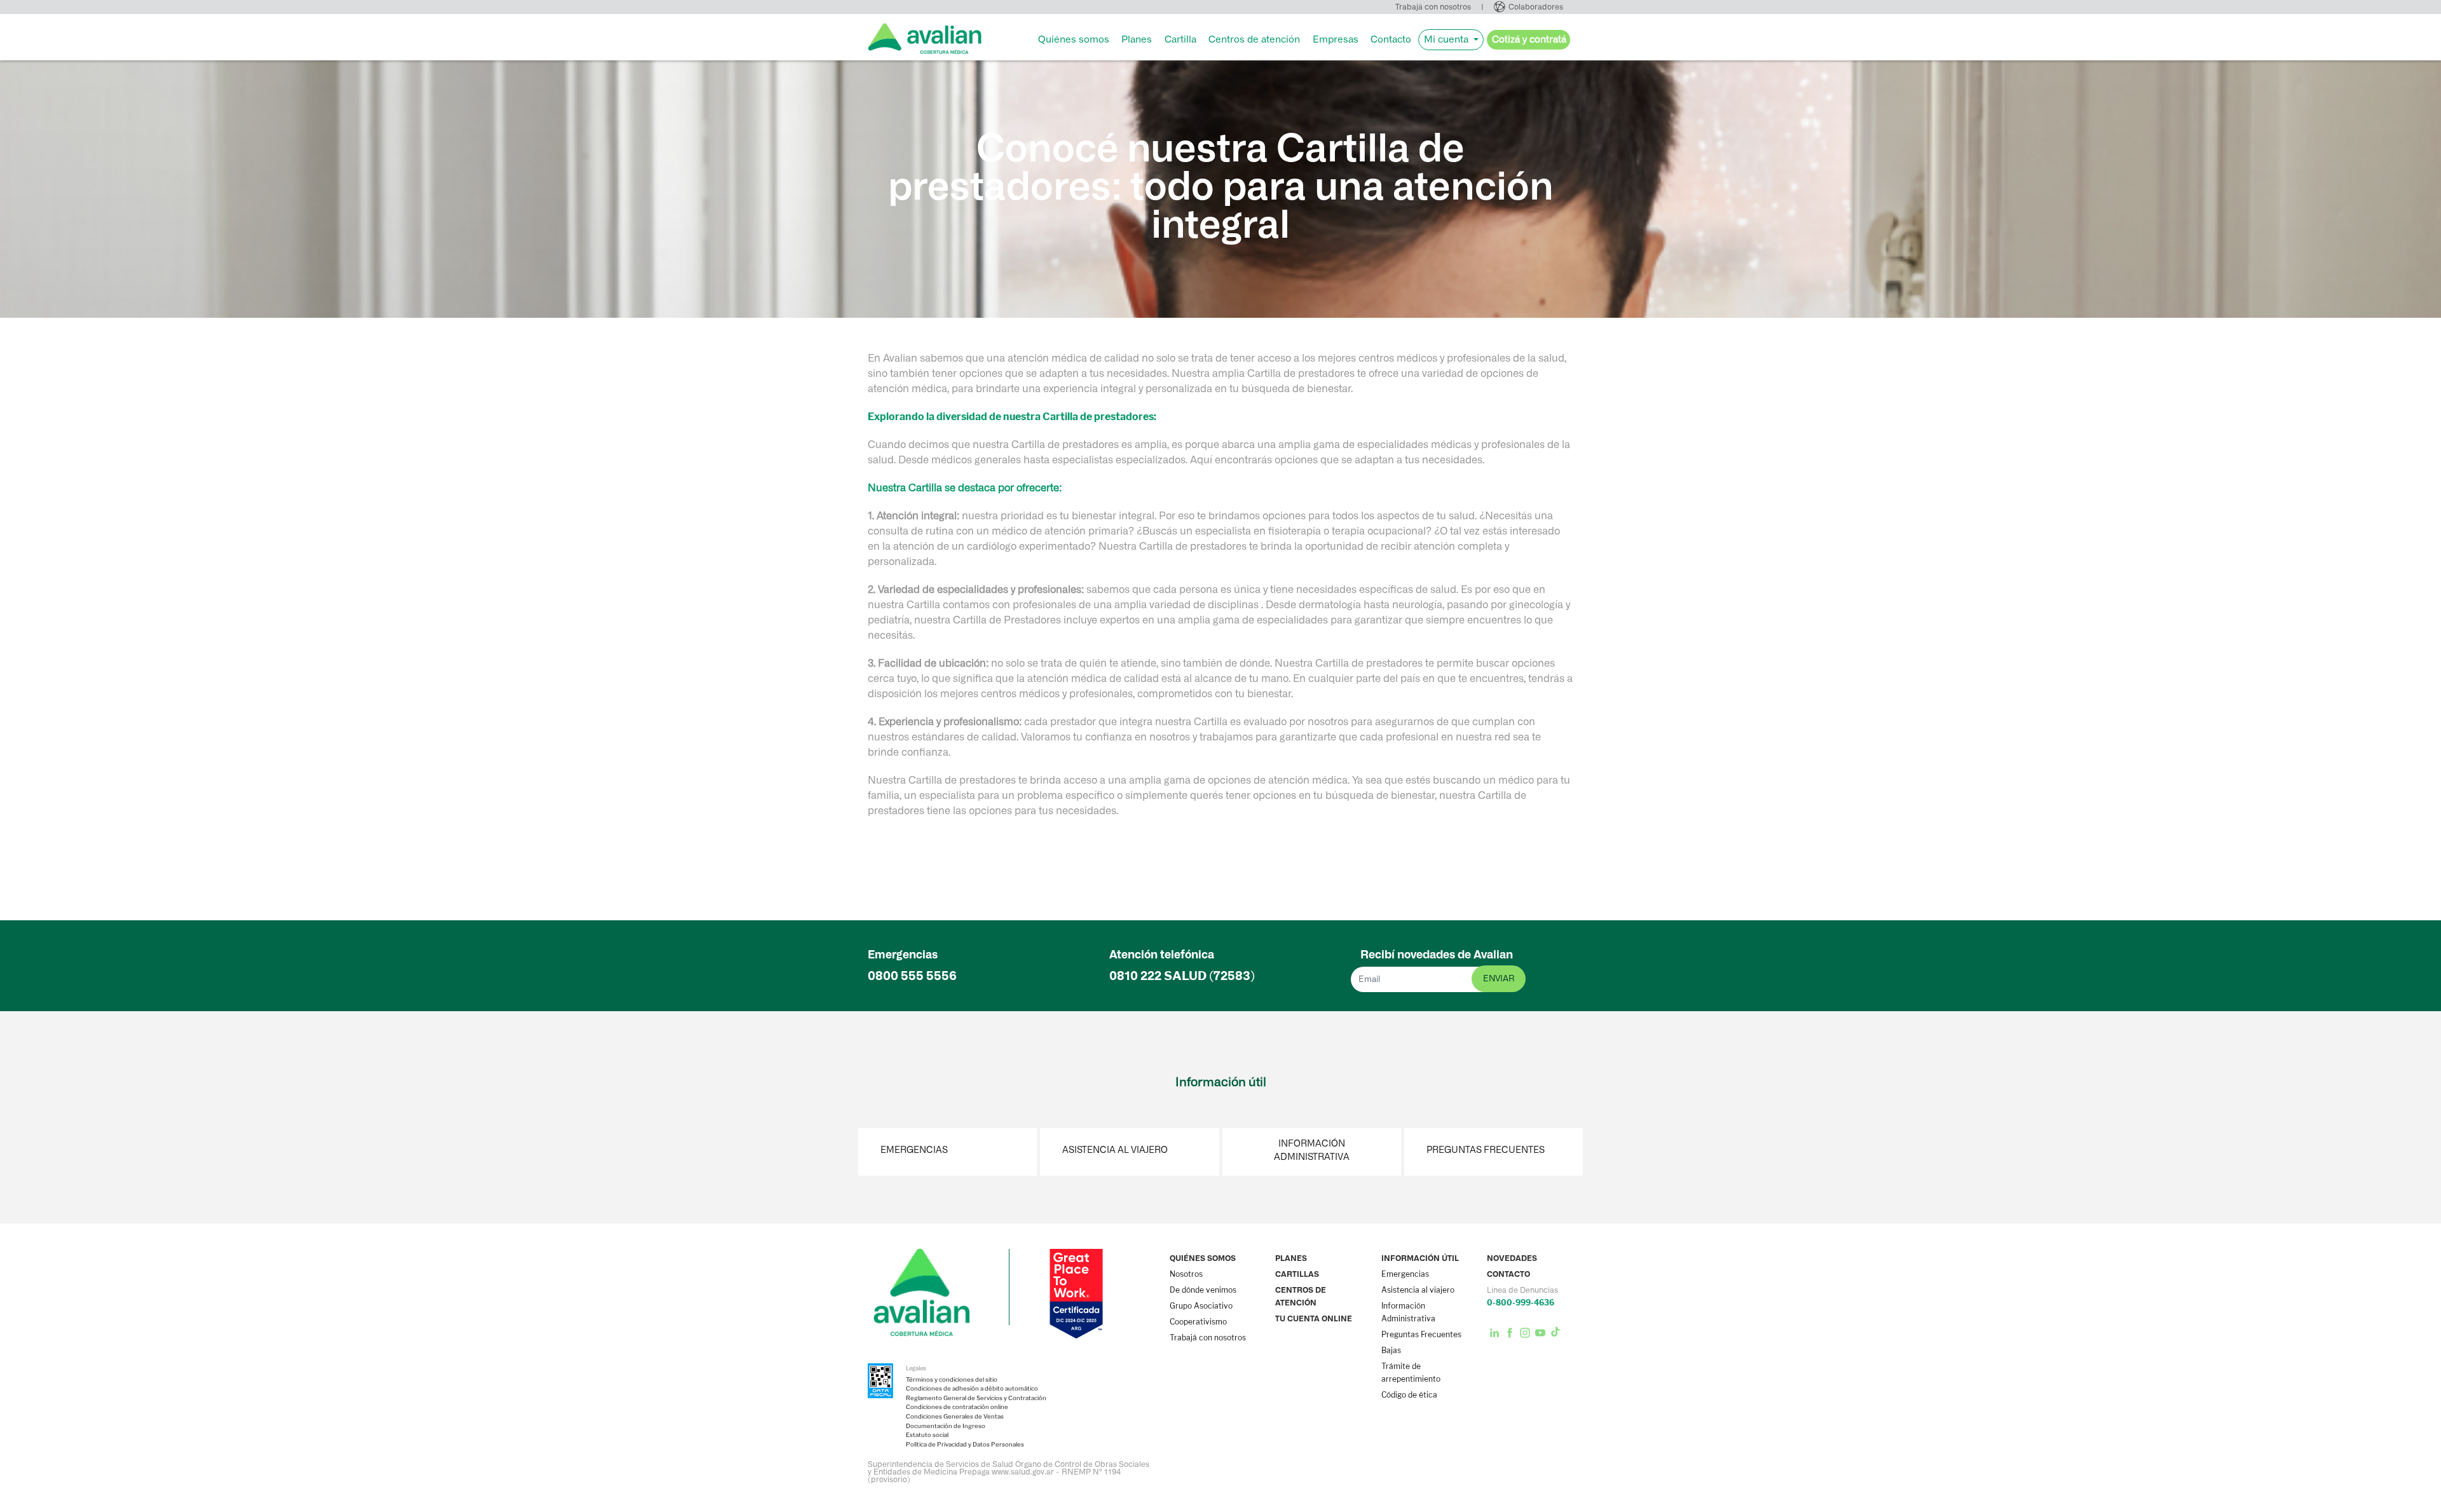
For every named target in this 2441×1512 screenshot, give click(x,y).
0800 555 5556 (912, 976)
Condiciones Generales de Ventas (955, 1417)
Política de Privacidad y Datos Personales (965, 1445)
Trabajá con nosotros (1433, 7)
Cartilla (1180, 39)
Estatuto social (927, 1435)
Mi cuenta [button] (1447, 39)
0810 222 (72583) (1182, 976)
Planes (1137, 39)
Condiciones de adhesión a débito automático (972, 1389)
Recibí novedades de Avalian (1437, 955)
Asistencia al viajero (1115, 1150)
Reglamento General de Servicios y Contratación (976, 1398)
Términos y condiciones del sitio (952, 1380)
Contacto (1391, 39)
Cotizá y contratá (1529, 39)
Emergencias (914, 1150)
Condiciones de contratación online (957, 1407)
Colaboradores (1536, 7)
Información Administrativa (1312, 1150)
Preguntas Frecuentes (1486, 1150)
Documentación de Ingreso (946, 1426)
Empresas (1336, 39)
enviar (1499, 978)
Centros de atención (1254, 39)
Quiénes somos (1074, 39)
